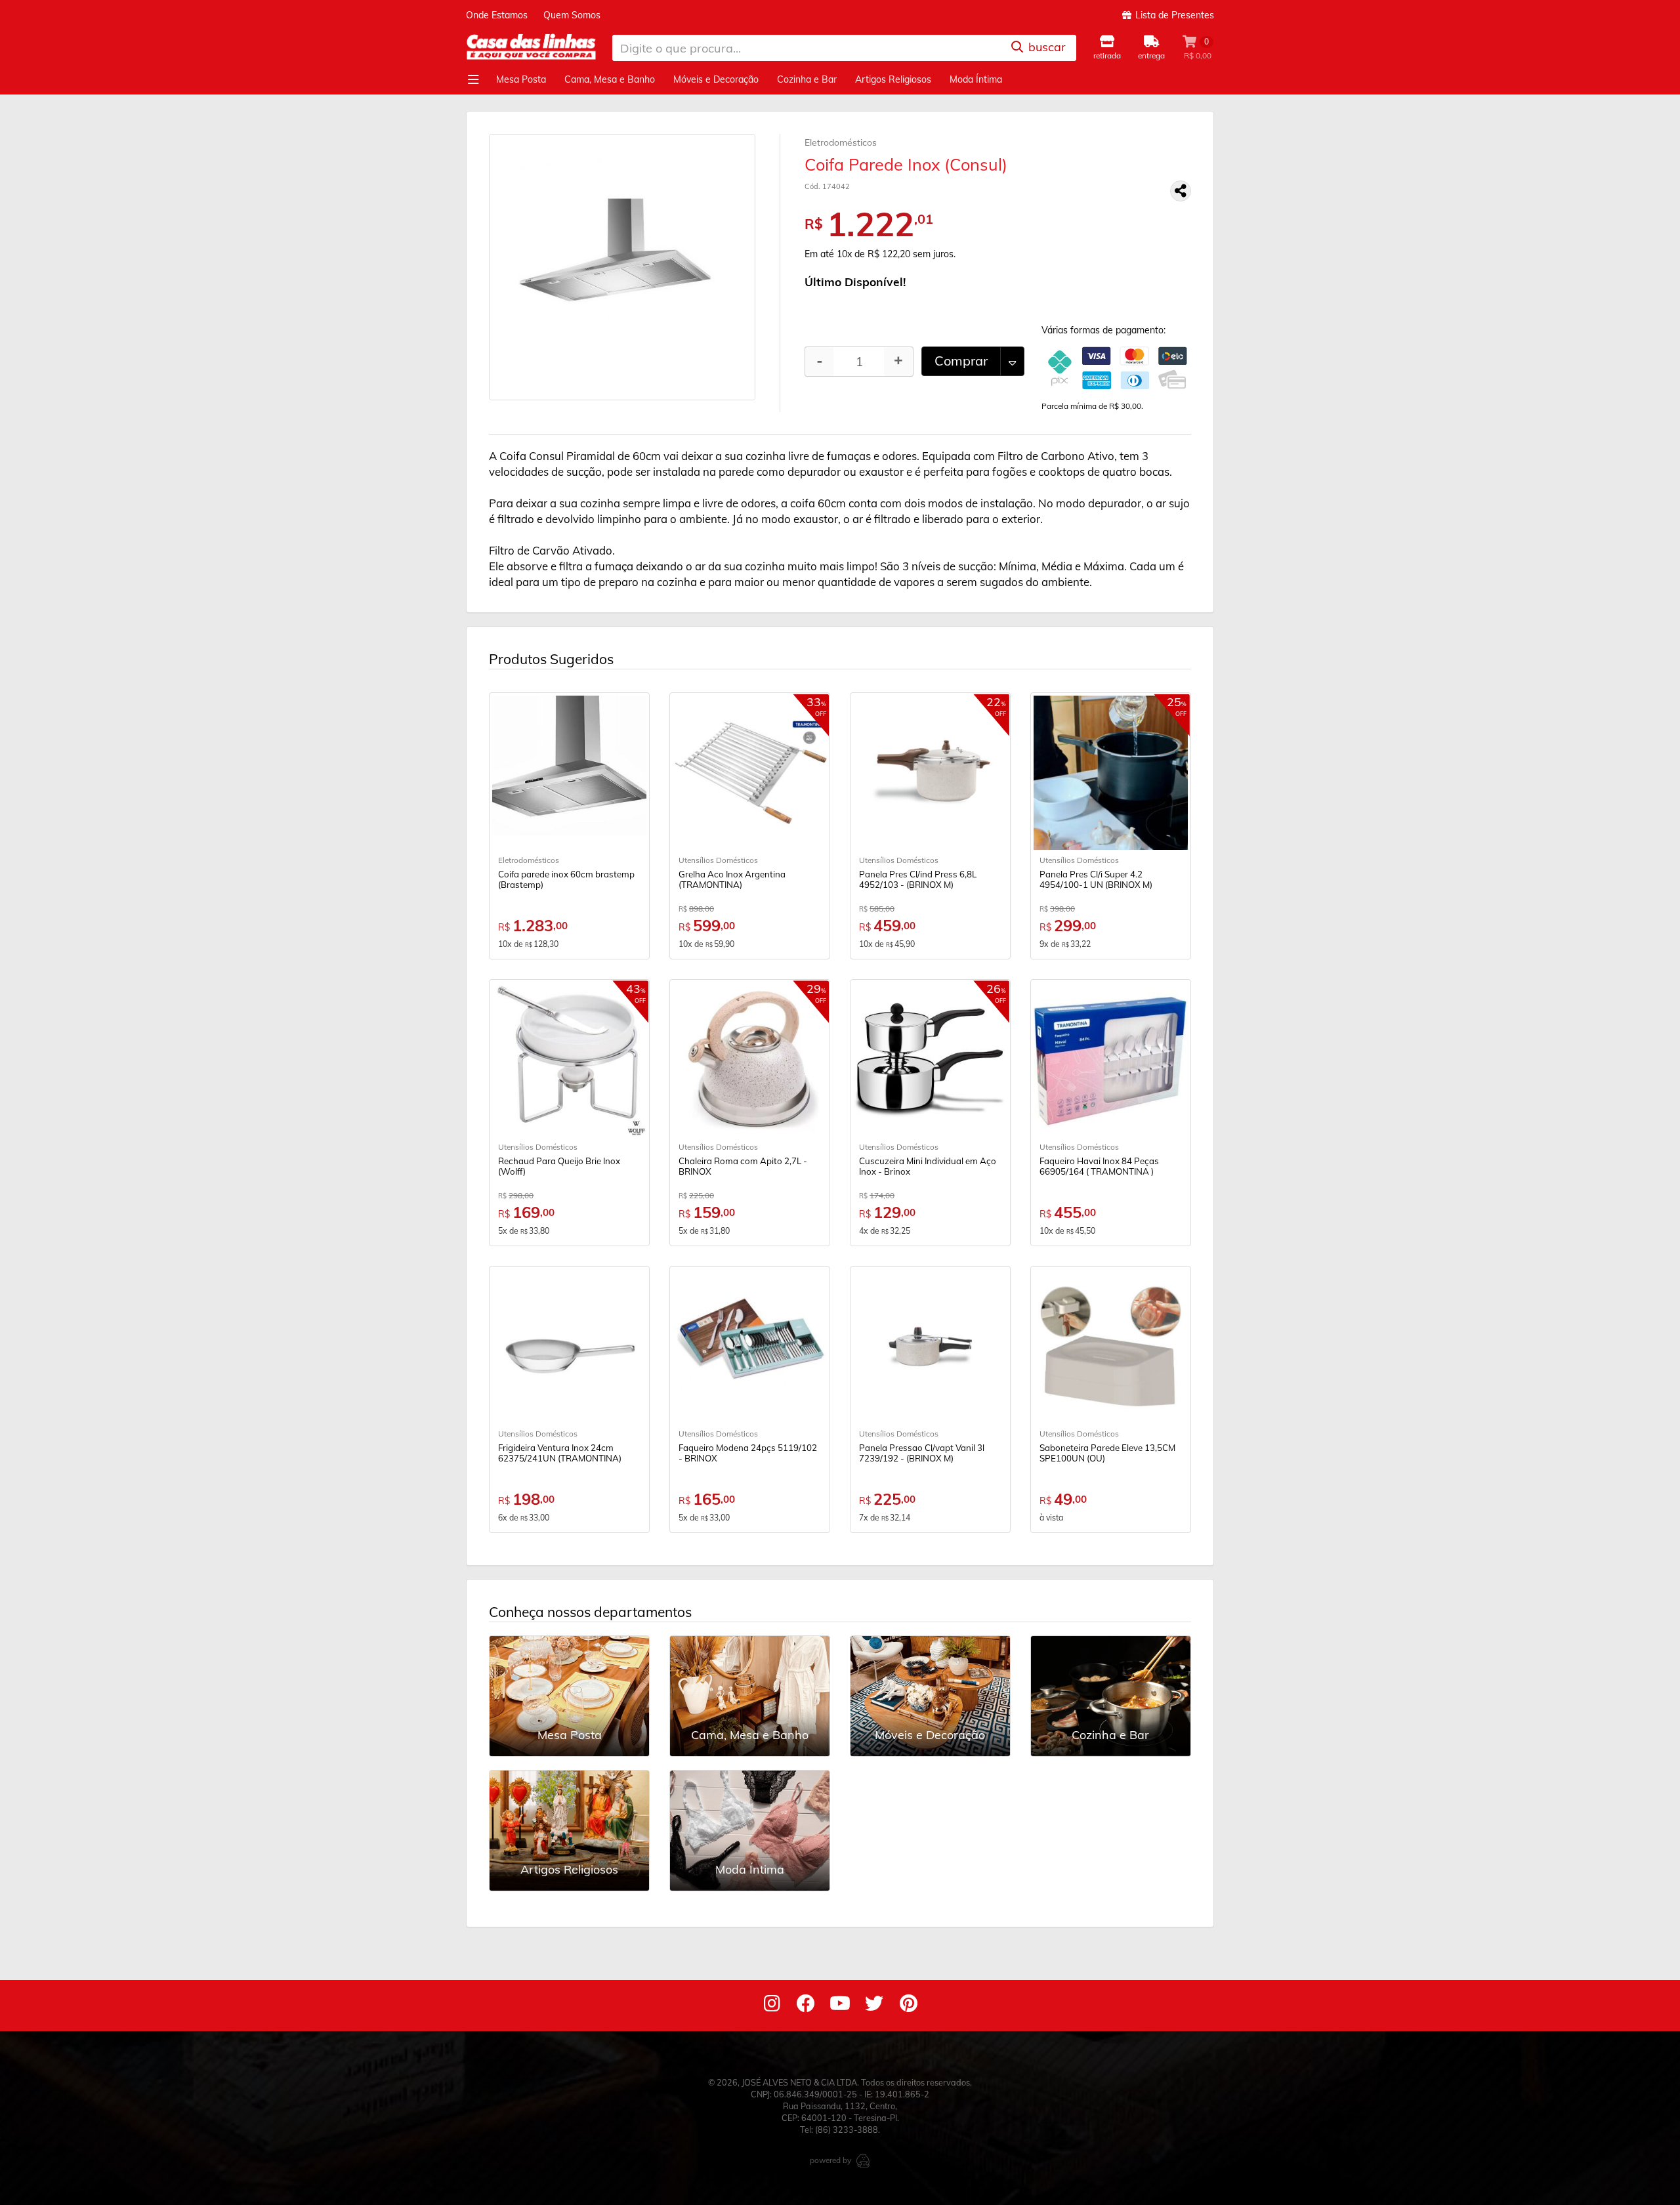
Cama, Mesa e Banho (610, 79)
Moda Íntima (976, 79)
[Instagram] (772, 2006)
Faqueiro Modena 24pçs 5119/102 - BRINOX (748, 1453)
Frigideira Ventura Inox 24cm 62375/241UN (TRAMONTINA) (560, 1453)
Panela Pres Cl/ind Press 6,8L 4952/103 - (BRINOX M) (918, 879)
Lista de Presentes (1173, 15)
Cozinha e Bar (807, 79)
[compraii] (863, 2160)
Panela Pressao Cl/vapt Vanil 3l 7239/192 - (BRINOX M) (922, 1453)
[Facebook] (806, 2006)
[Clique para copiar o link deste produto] (1181, 191)
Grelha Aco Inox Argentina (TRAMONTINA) (732, 879)
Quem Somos (572, 15)
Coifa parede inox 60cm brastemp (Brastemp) (566, 879)
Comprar (961, 361)
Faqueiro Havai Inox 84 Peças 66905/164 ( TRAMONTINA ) (1099, 1166)
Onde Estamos (497, 15)
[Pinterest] (908, 2006)
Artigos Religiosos (893, 79)
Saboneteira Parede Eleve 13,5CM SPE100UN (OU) (1107, 1453)
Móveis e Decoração (716, 79)
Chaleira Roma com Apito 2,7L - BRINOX (743, 1166)
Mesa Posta (521, 79)
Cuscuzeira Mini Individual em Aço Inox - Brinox (928, 1166)
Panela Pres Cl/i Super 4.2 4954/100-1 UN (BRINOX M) (1096, 879)
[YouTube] (840, 2006)
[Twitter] (874, 2006)
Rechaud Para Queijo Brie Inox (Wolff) (559, 1166)
